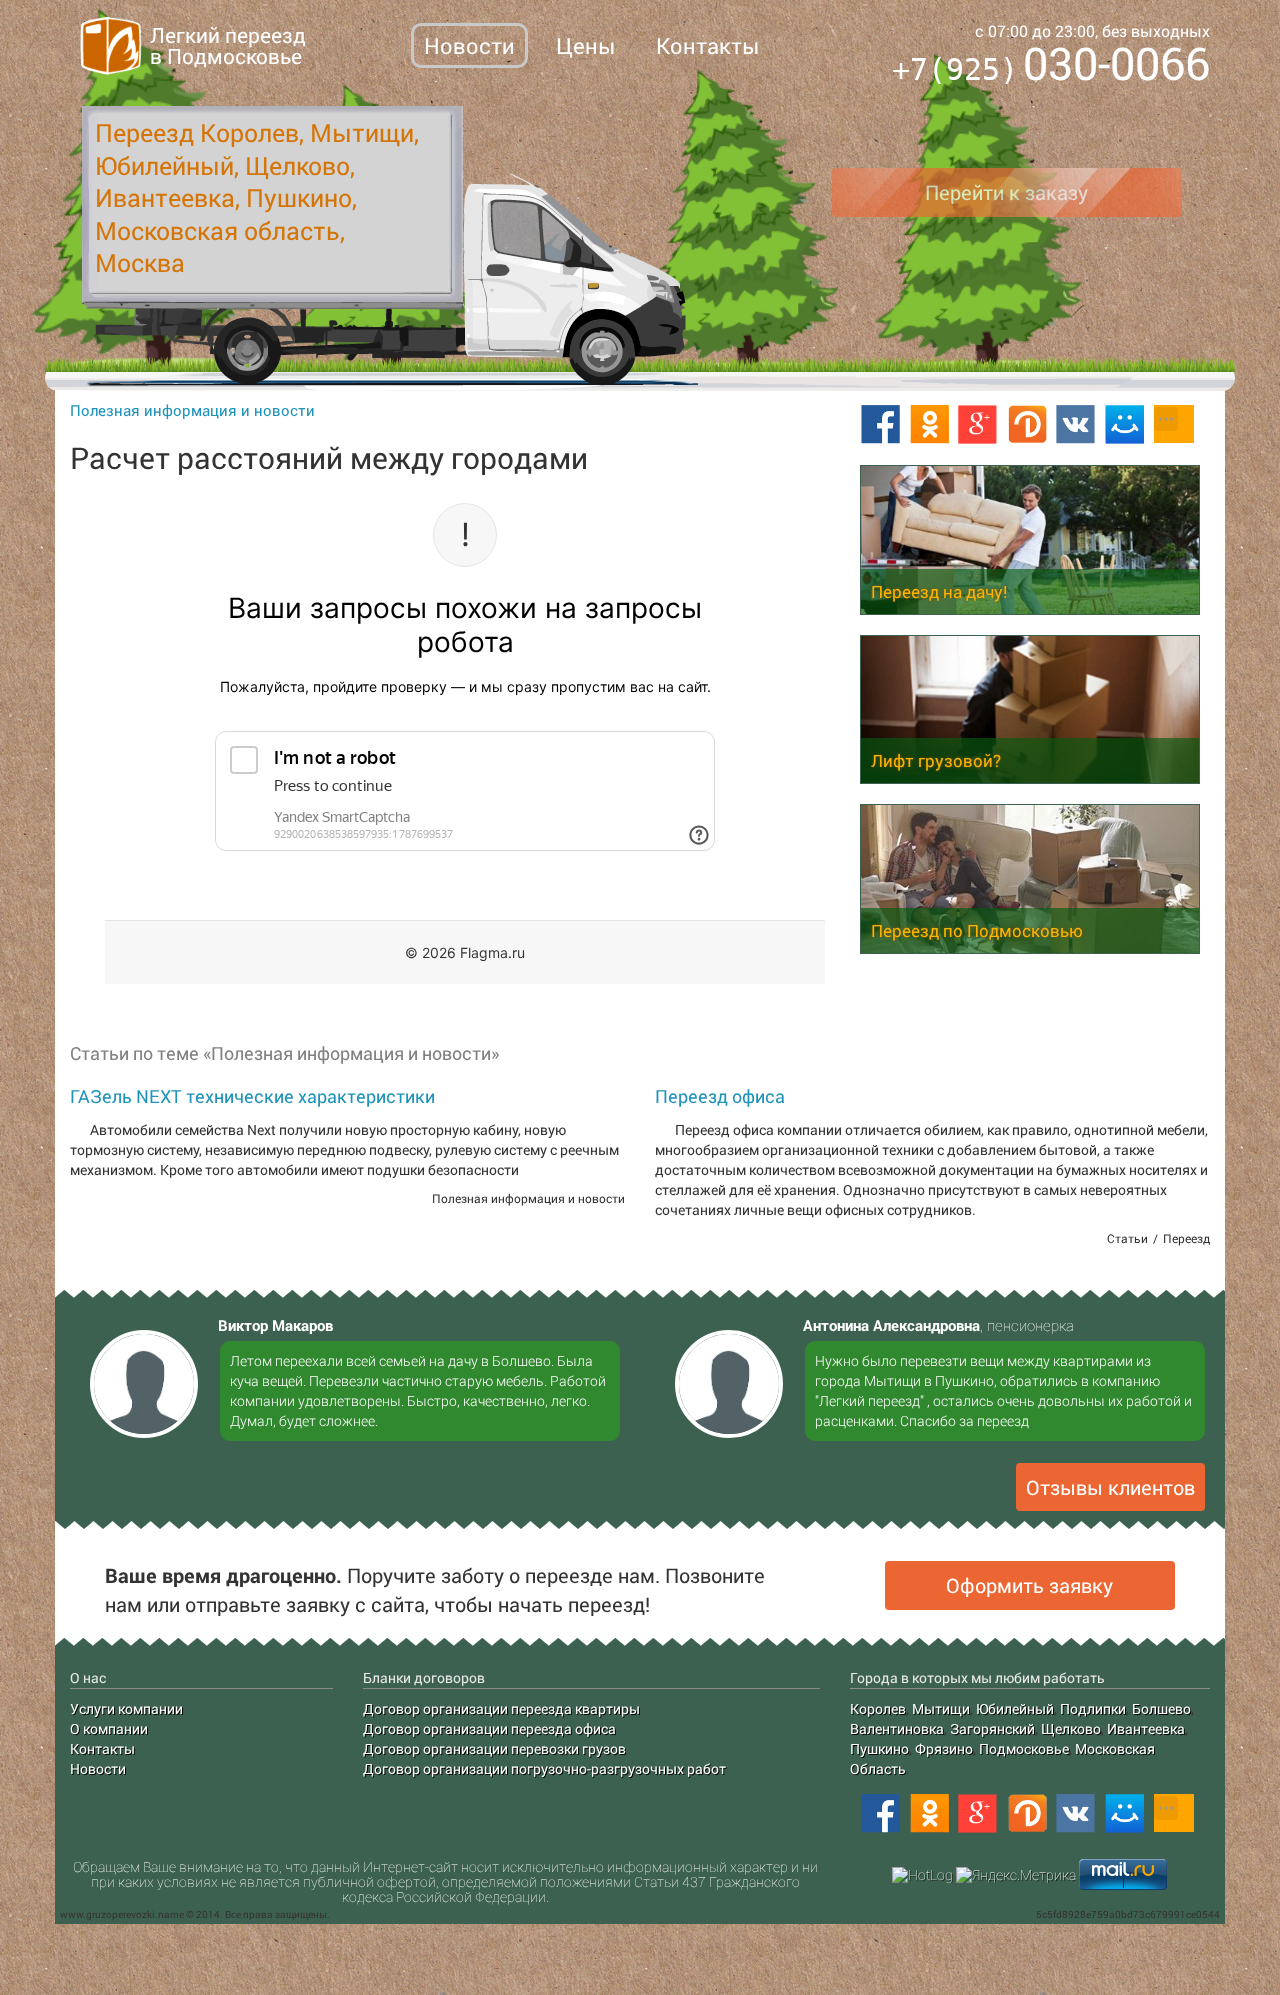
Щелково (1071, 1728)
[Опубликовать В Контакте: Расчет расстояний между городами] (1076, 425)
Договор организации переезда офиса (489, 1728)
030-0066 (1051, 66)
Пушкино (879, 1748)
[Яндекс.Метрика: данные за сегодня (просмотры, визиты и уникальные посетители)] (1016, 1875)
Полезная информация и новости (192, 410)
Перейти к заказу (1006, 192)
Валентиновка (897, 1728)
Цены (585, 45)
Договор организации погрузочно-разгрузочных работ (544, 1768)
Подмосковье (1024, 1748)
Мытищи (941, 1708)
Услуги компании (126, 1708)
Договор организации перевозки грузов (494, 1748)
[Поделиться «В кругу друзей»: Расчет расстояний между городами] (1027, 425)
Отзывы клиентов (1110, 1487)
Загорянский (992, 1728)
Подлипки (1093, 1708)
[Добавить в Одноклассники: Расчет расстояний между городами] (929, 425)
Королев (878, 1708)
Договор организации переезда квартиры (501, 1708)
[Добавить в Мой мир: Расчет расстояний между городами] (1125, 425)
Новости (469, 45)
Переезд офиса (720, 1096)
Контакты (707, 45)
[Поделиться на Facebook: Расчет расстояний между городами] (880, 425)
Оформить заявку (1029, 1585)
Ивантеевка (1146, 1728)
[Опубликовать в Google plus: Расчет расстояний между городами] (978, 425)
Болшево (1161, 1708)
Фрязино (944, 1748)
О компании (109, 1728)
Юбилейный (1015, 1708)
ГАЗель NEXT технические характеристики (252, 1096)
